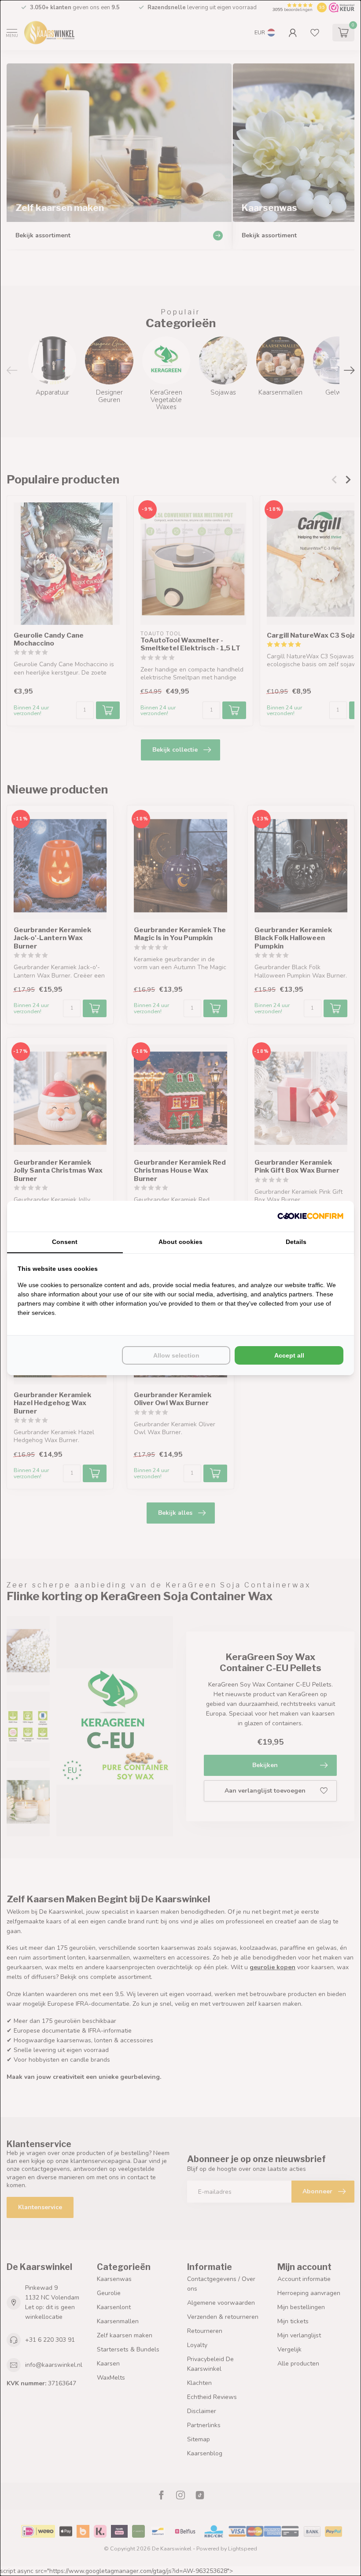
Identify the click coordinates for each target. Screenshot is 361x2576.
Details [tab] (296, 1242)
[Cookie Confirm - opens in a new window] (310, 1216)
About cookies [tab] (180, 1242)
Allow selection (176, 1355)
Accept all (289, 1355)
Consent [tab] (65, 1242)
